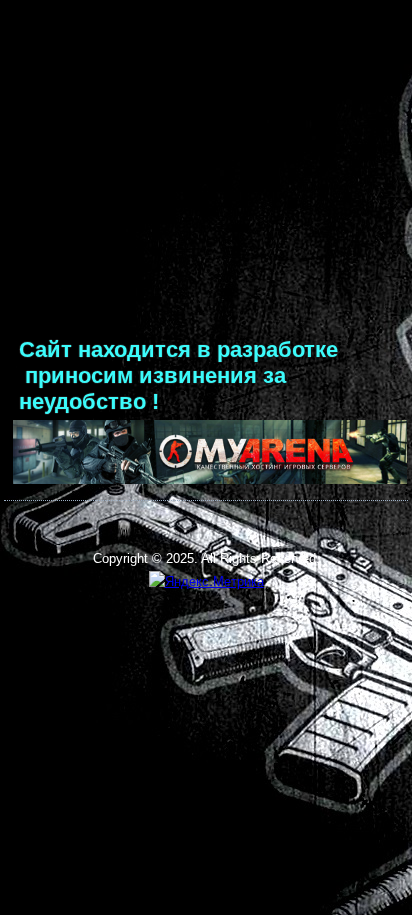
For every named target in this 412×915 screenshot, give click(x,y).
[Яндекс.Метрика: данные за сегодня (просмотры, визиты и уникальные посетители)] (206, 582)
